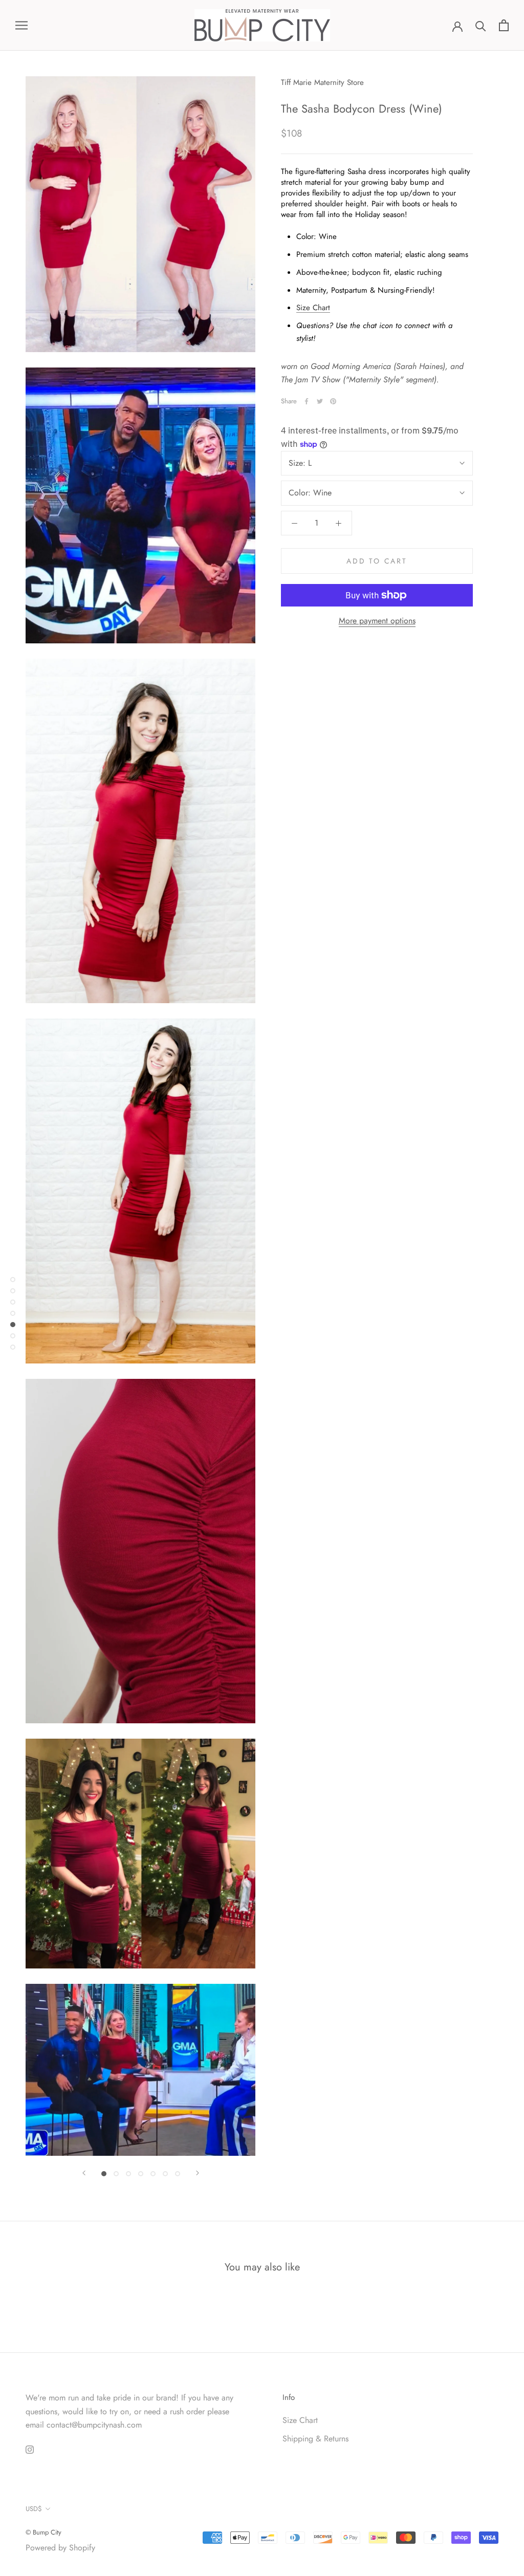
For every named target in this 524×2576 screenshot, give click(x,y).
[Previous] (84, 2173)
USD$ (34, 2509)
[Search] (481, 25)
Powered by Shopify (60, 2548)
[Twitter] (320, 401)
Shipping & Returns (315, 2439)
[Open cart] (504, 25)
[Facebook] (307, 401)
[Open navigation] (21, 26)
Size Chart (313, 308)
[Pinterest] (333, 401)
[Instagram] (30, 2449)
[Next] (198, 2173)
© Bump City (43, 2532)
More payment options (377, 621)
